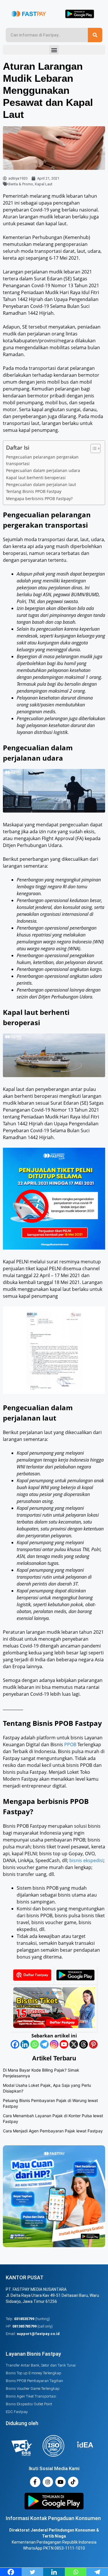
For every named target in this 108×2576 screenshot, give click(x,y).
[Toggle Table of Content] (93, 448)
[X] (74, 2044)
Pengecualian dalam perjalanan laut (41, 484)
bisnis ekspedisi (86, 1860)
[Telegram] (44, 2044)
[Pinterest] (93, 2044)
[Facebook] (15, 2044)
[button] (54, 50)
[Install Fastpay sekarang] (76, 1979)
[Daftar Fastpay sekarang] (32, 1979)
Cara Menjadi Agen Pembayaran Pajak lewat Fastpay (53, 2131)
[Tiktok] (73, 2482)
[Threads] (84, 2044)
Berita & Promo (21, 184)
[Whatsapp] (35, 2044)
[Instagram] (54, 2044)
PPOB (70, 1744)
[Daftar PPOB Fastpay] (54, 2026)
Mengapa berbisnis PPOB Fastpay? (39, 499)
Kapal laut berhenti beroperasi (36, 478)
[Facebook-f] (35, 2482)
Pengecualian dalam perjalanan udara (43, 470)
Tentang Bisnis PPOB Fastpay (34, 491)
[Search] (95, 35)
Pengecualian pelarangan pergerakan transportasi (42, 460)
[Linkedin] (25, 2044)
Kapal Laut (44, 184)
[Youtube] (64, 2044)
